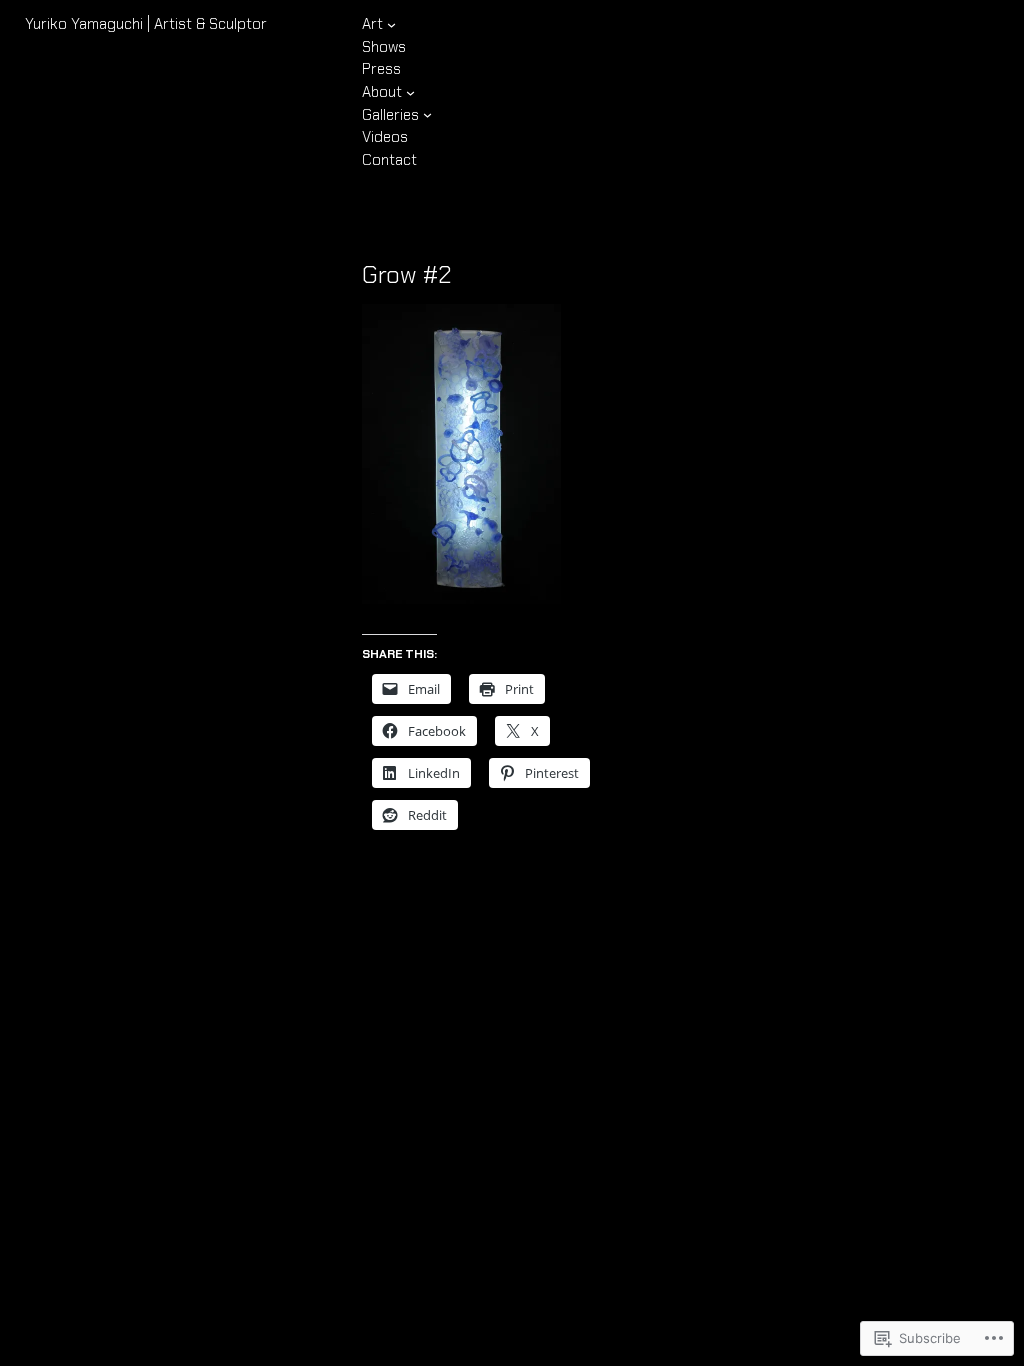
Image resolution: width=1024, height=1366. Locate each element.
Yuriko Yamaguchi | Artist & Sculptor (146, 24)
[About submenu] (410, 92)
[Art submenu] (391, 24)
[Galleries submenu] (427, 114)
